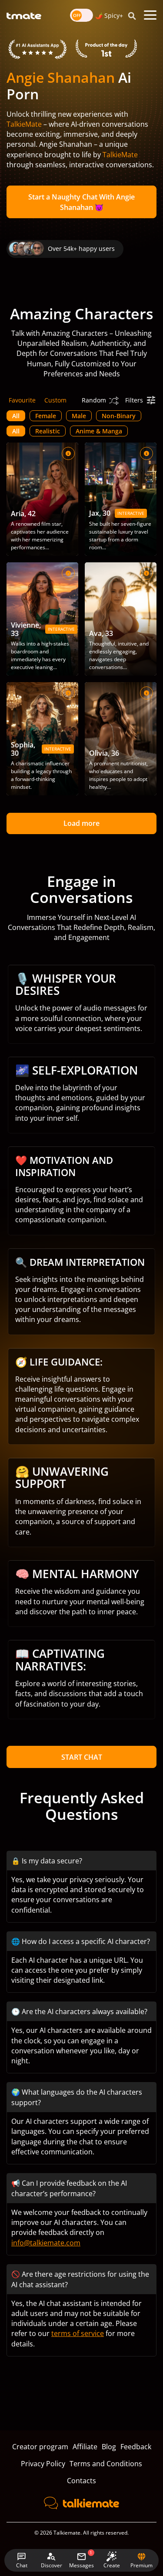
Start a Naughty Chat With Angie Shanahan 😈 (81, 202)
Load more (81, 823)
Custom (55, 400)
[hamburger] (150, 15)
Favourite (22, 400)
